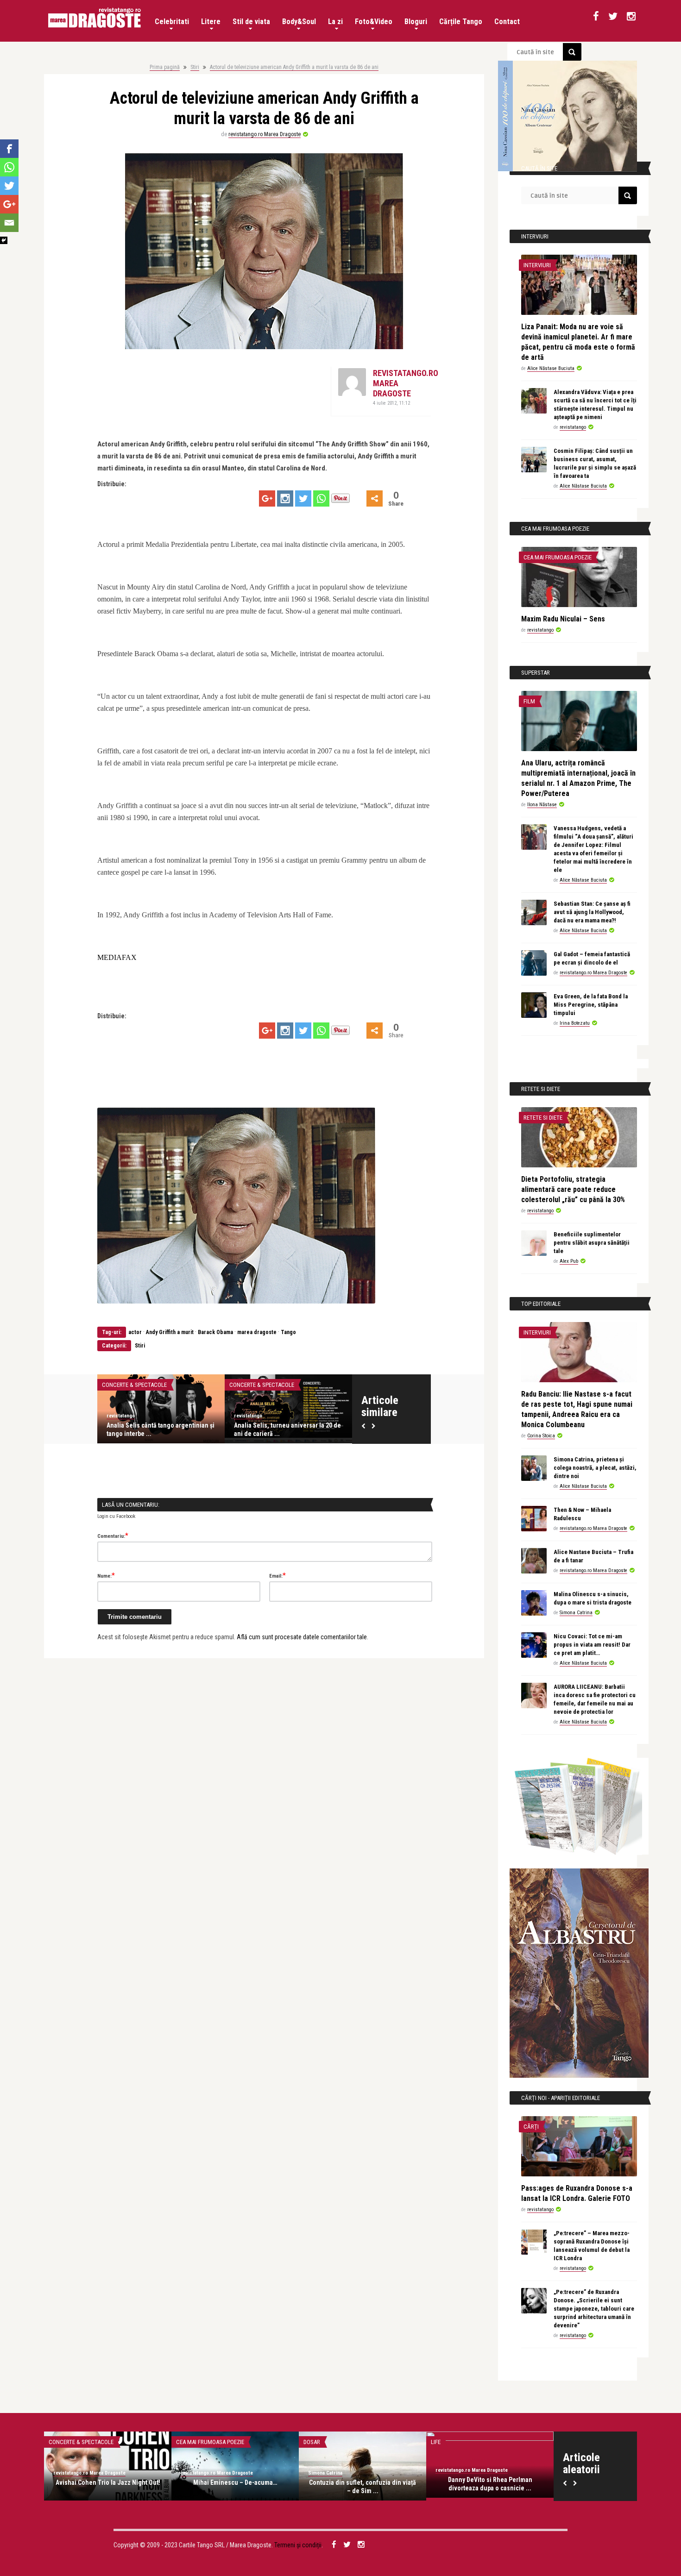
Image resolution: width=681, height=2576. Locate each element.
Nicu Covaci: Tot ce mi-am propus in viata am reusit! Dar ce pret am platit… (592, 1645)
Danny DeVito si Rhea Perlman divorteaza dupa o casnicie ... (490, 2484)
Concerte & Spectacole (134, 1385)
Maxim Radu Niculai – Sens (563, 619)
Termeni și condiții (298, 2545)
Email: (277, 1575)
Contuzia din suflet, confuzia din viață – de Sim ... (363, 2487)
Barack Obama (215, 1332)
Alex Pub (569, 1261)
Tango (288, 1332)
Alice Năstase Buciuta (551, 368)
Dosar (312, 2442)
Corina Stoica (541, 1436)
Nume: (106, 1575)
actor (135, 1332)
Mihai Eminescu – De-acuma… (235, 2482)
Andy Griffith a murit (170, 1332)
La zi (335, 22)
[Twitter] (303, 498)
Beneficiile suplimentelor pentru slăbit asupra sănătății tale (592, 1243)
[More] (375, 498)
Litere (211, 22)
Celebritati (172, 22)
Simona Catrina (576, 1613)
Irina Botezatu (575, 1023)
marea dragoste (257, 1332)
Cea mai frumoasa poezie (558, 557)
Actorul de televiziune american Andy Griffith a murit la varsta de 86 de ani (294, 67)
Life (436, 2442)
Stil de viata (251, 22)
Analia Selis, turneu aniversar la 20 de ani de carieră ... (287, 1429)
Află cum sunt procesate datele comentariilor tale (302, 1637)
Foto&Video (374, 22)
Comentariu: (113, 1536)
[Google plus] (267, 498)
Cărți (531, 2127)
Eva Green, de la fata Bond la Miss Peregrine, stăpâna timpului (591, 1005)
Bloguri (416, 22)
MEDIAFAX (117, 957)
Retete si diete (543, 1118)
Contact (507, 22)
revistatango (121, 1416)
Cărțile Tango (461, 22)
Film (529, 701)
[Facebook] (9, 149)
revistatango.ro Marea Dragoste (265, 134)
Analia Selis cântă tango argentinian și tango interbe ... (161, 1429)
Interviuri (537, 265)
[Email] (9, 223)
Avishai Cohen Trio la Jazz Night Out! (108, 2482)
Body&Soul (299, 22)
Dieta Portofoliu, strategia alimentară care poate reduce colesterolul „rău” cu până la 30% (573, 1189)
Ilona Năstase (542, 805)
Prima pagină (165, 67)
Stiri (195, 67)
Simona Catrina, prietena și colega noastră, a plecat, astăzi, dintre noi (595, 1468)
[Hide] (4, 240)
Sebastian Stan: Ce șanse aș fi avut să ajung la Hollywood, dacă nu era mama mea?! (592, 912)
